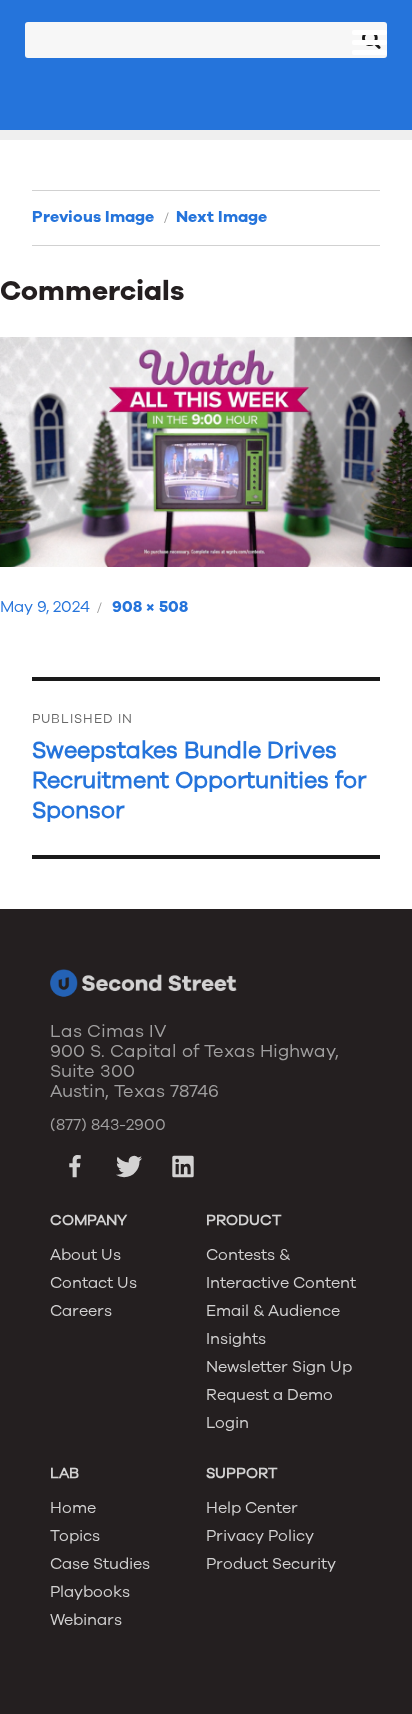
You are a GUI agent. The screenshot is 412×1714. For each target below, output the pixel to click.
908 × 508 (150, 607)
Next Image (221, 217)
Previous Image (93, 217)
